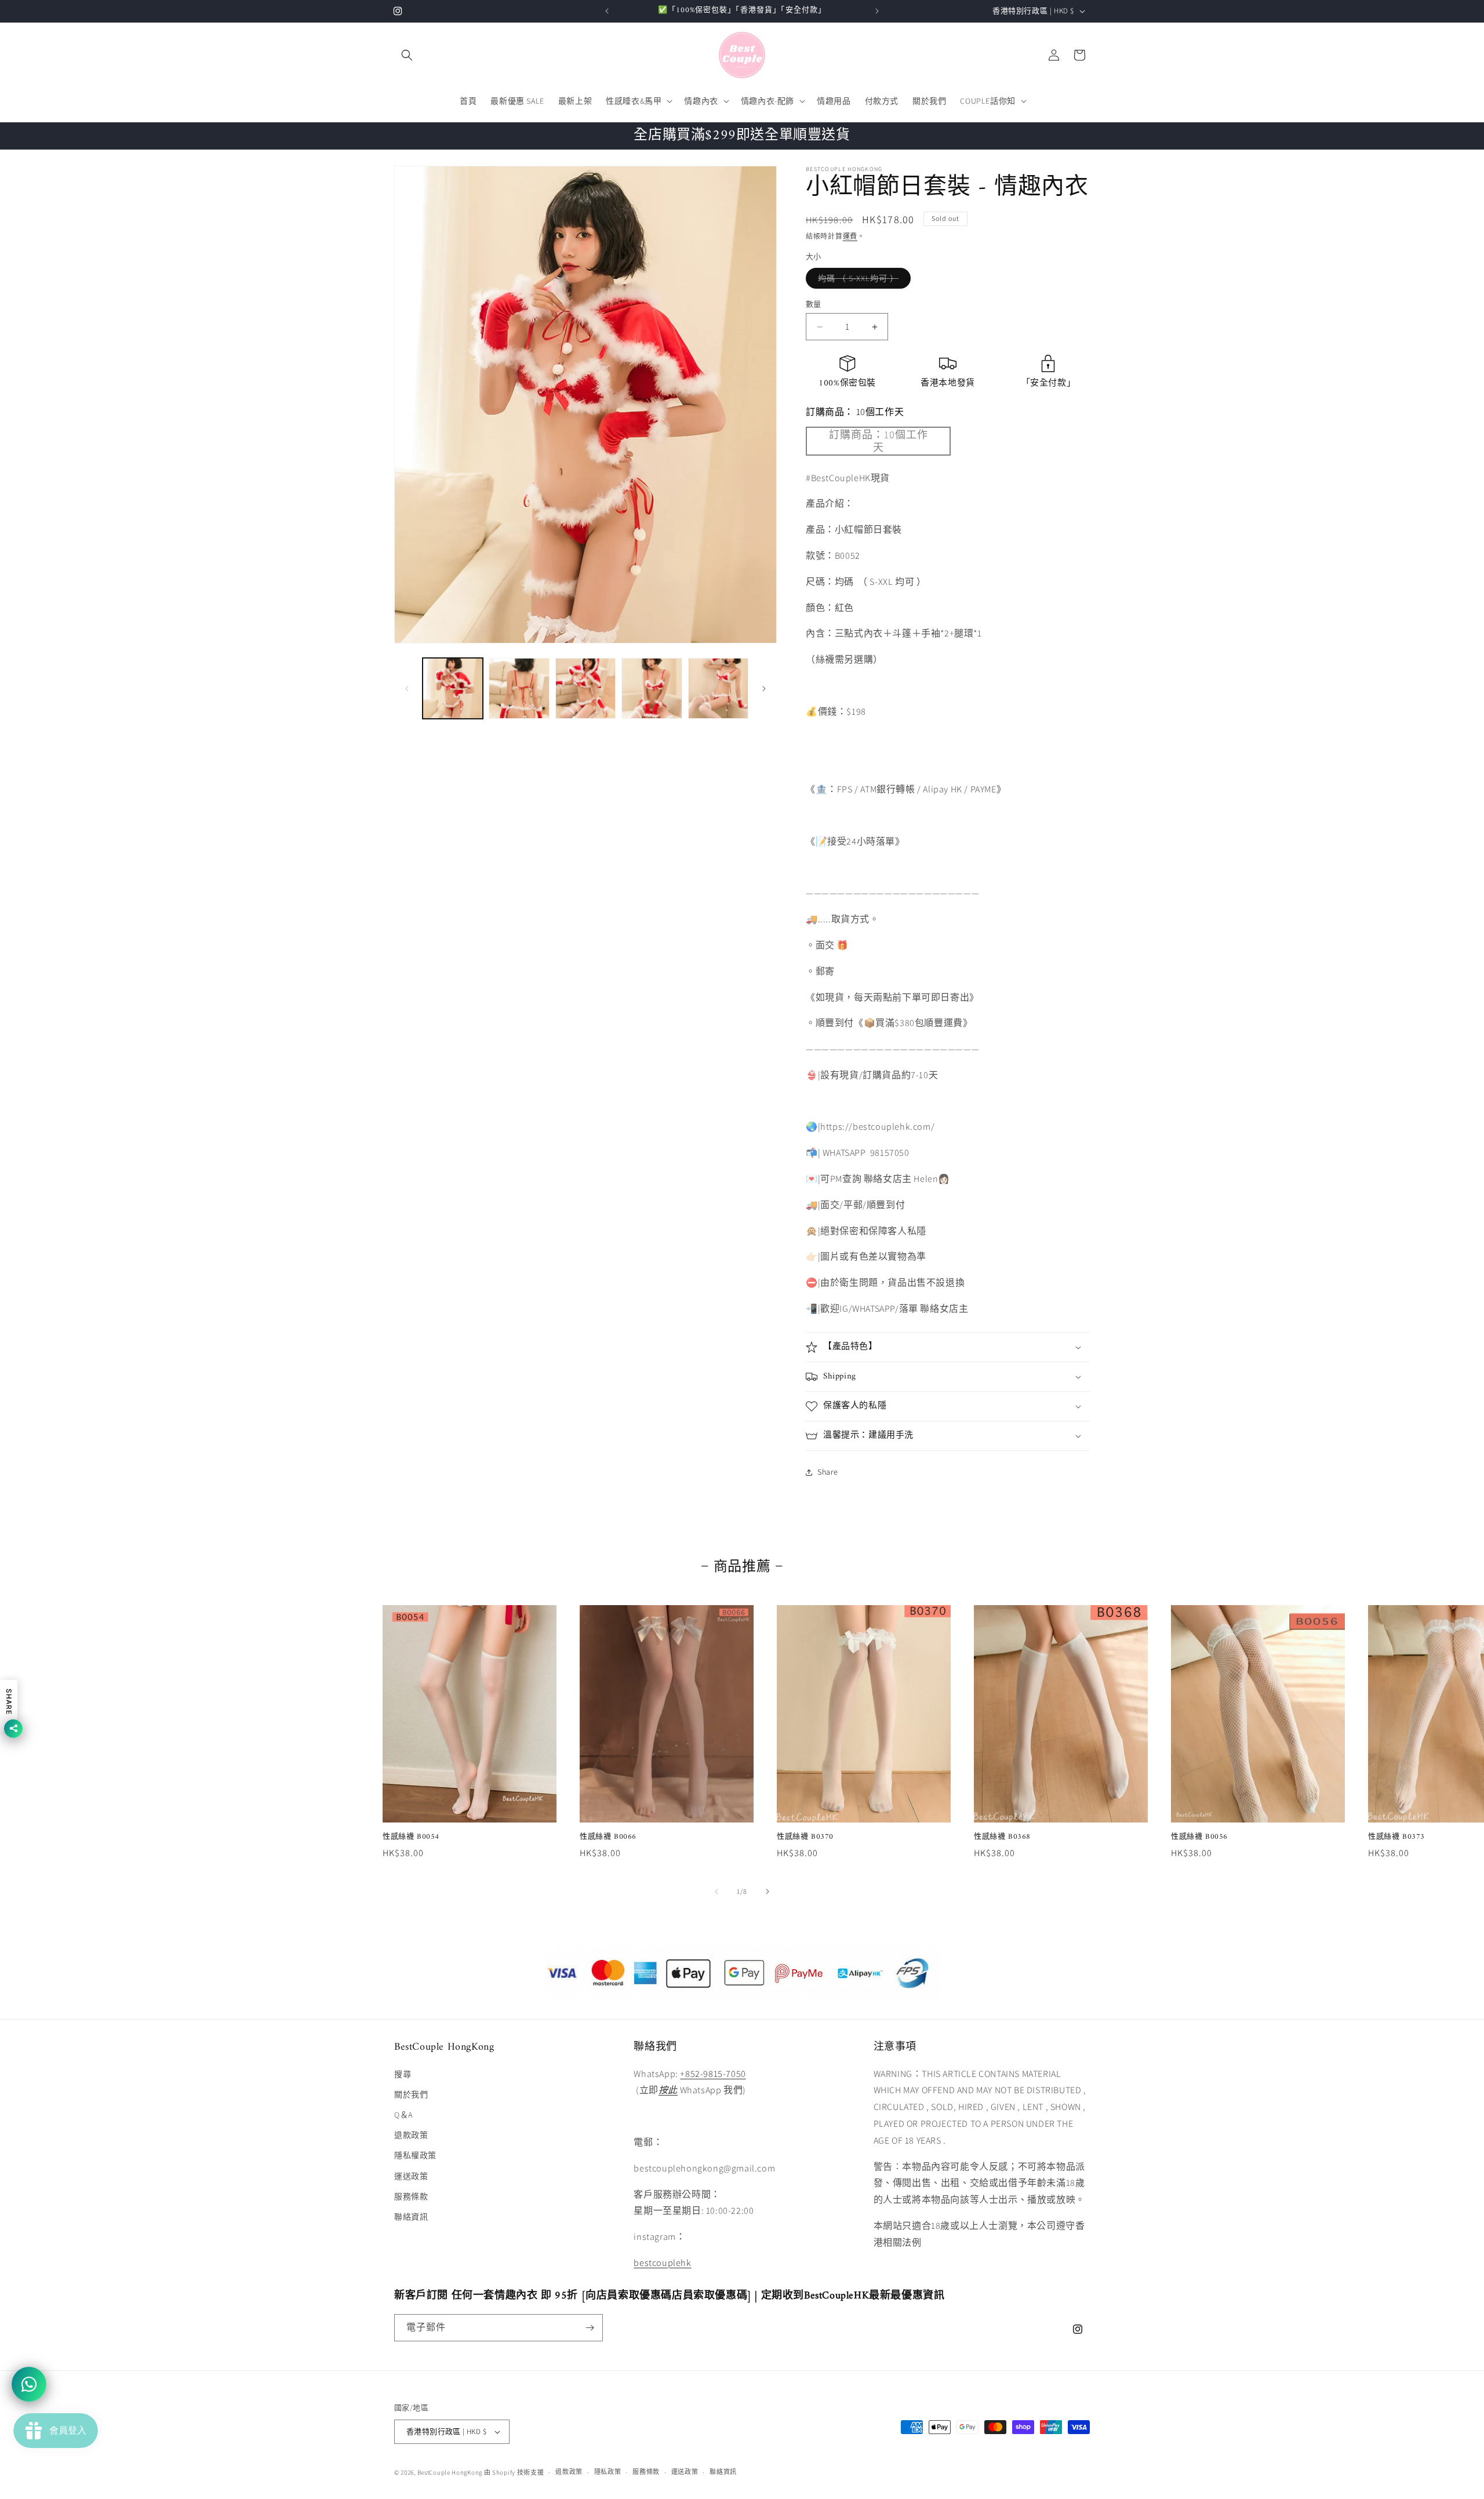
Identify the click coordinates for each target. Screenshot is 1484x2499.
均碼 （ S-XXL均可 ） (862, 281)
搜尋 (403, 2074)
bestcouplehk (662, 2263)
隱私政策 (608, 2472)
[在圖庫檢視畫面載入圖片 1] (453, 688)
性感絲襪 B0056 (1199, 1837)
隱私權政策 (415, 2155)
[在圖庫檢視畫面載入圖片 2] (519, 688)
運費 (850, 236)
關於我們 (411, 2094)
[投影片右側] (764, 689)
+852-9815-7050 (713, 2074)
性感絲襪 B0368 (1002, 1837)
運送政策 (411, 2176)
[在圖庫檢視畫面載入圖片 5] (718, 688)
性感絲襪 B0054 (411, 1837)
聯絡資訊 (411, 2217)
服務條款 (411, 2196)
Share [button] (828, 1472)
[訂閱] (590, 2328)
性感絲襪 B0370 (805, 1837)
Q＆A (403, 2115)
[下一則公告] (877, 11)
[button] (407, 55)
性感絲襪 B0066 (608, 1837)
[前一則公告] (607, 11)
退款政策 (411, 2135)
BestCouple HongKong (451, 2472)
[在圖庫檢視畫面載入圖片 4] (652, 688)
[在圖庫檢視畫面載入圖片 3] (585, 688)
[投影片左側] (407, 689)
